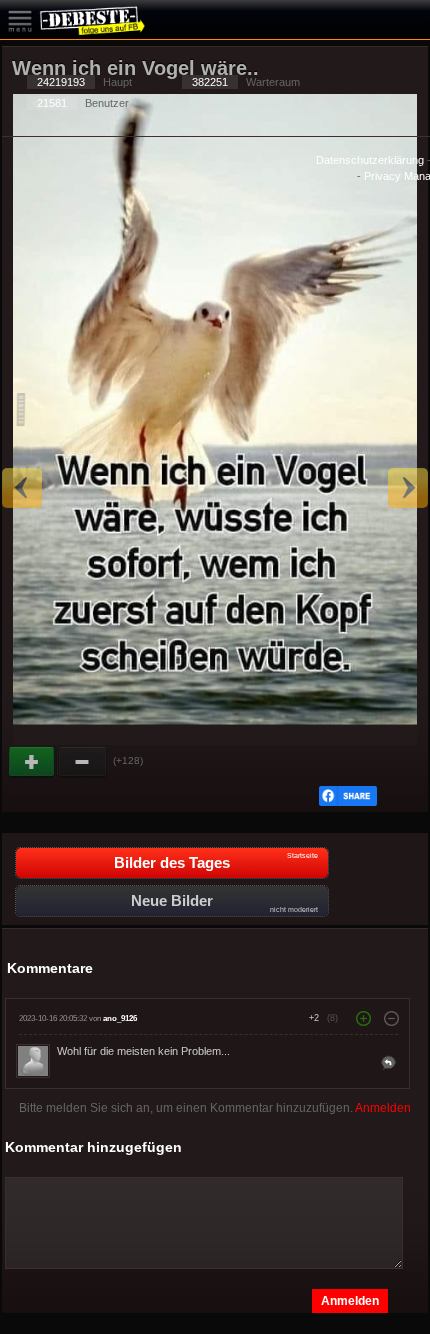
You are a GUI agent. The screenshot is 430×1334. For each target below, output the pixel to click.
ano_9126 (120, 1018)
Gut (33, 762)
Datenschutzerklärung (370, 160)
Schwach (83, 762)
